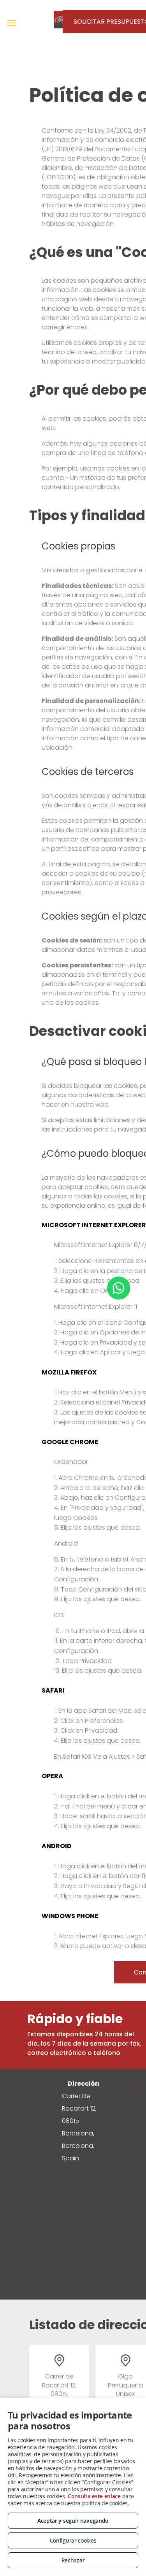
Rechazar (73, 2560)
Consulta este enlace (94, 2496)
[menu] (12, 23)
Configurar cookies (73, 2540)
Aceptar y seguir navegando (73, 2521)
